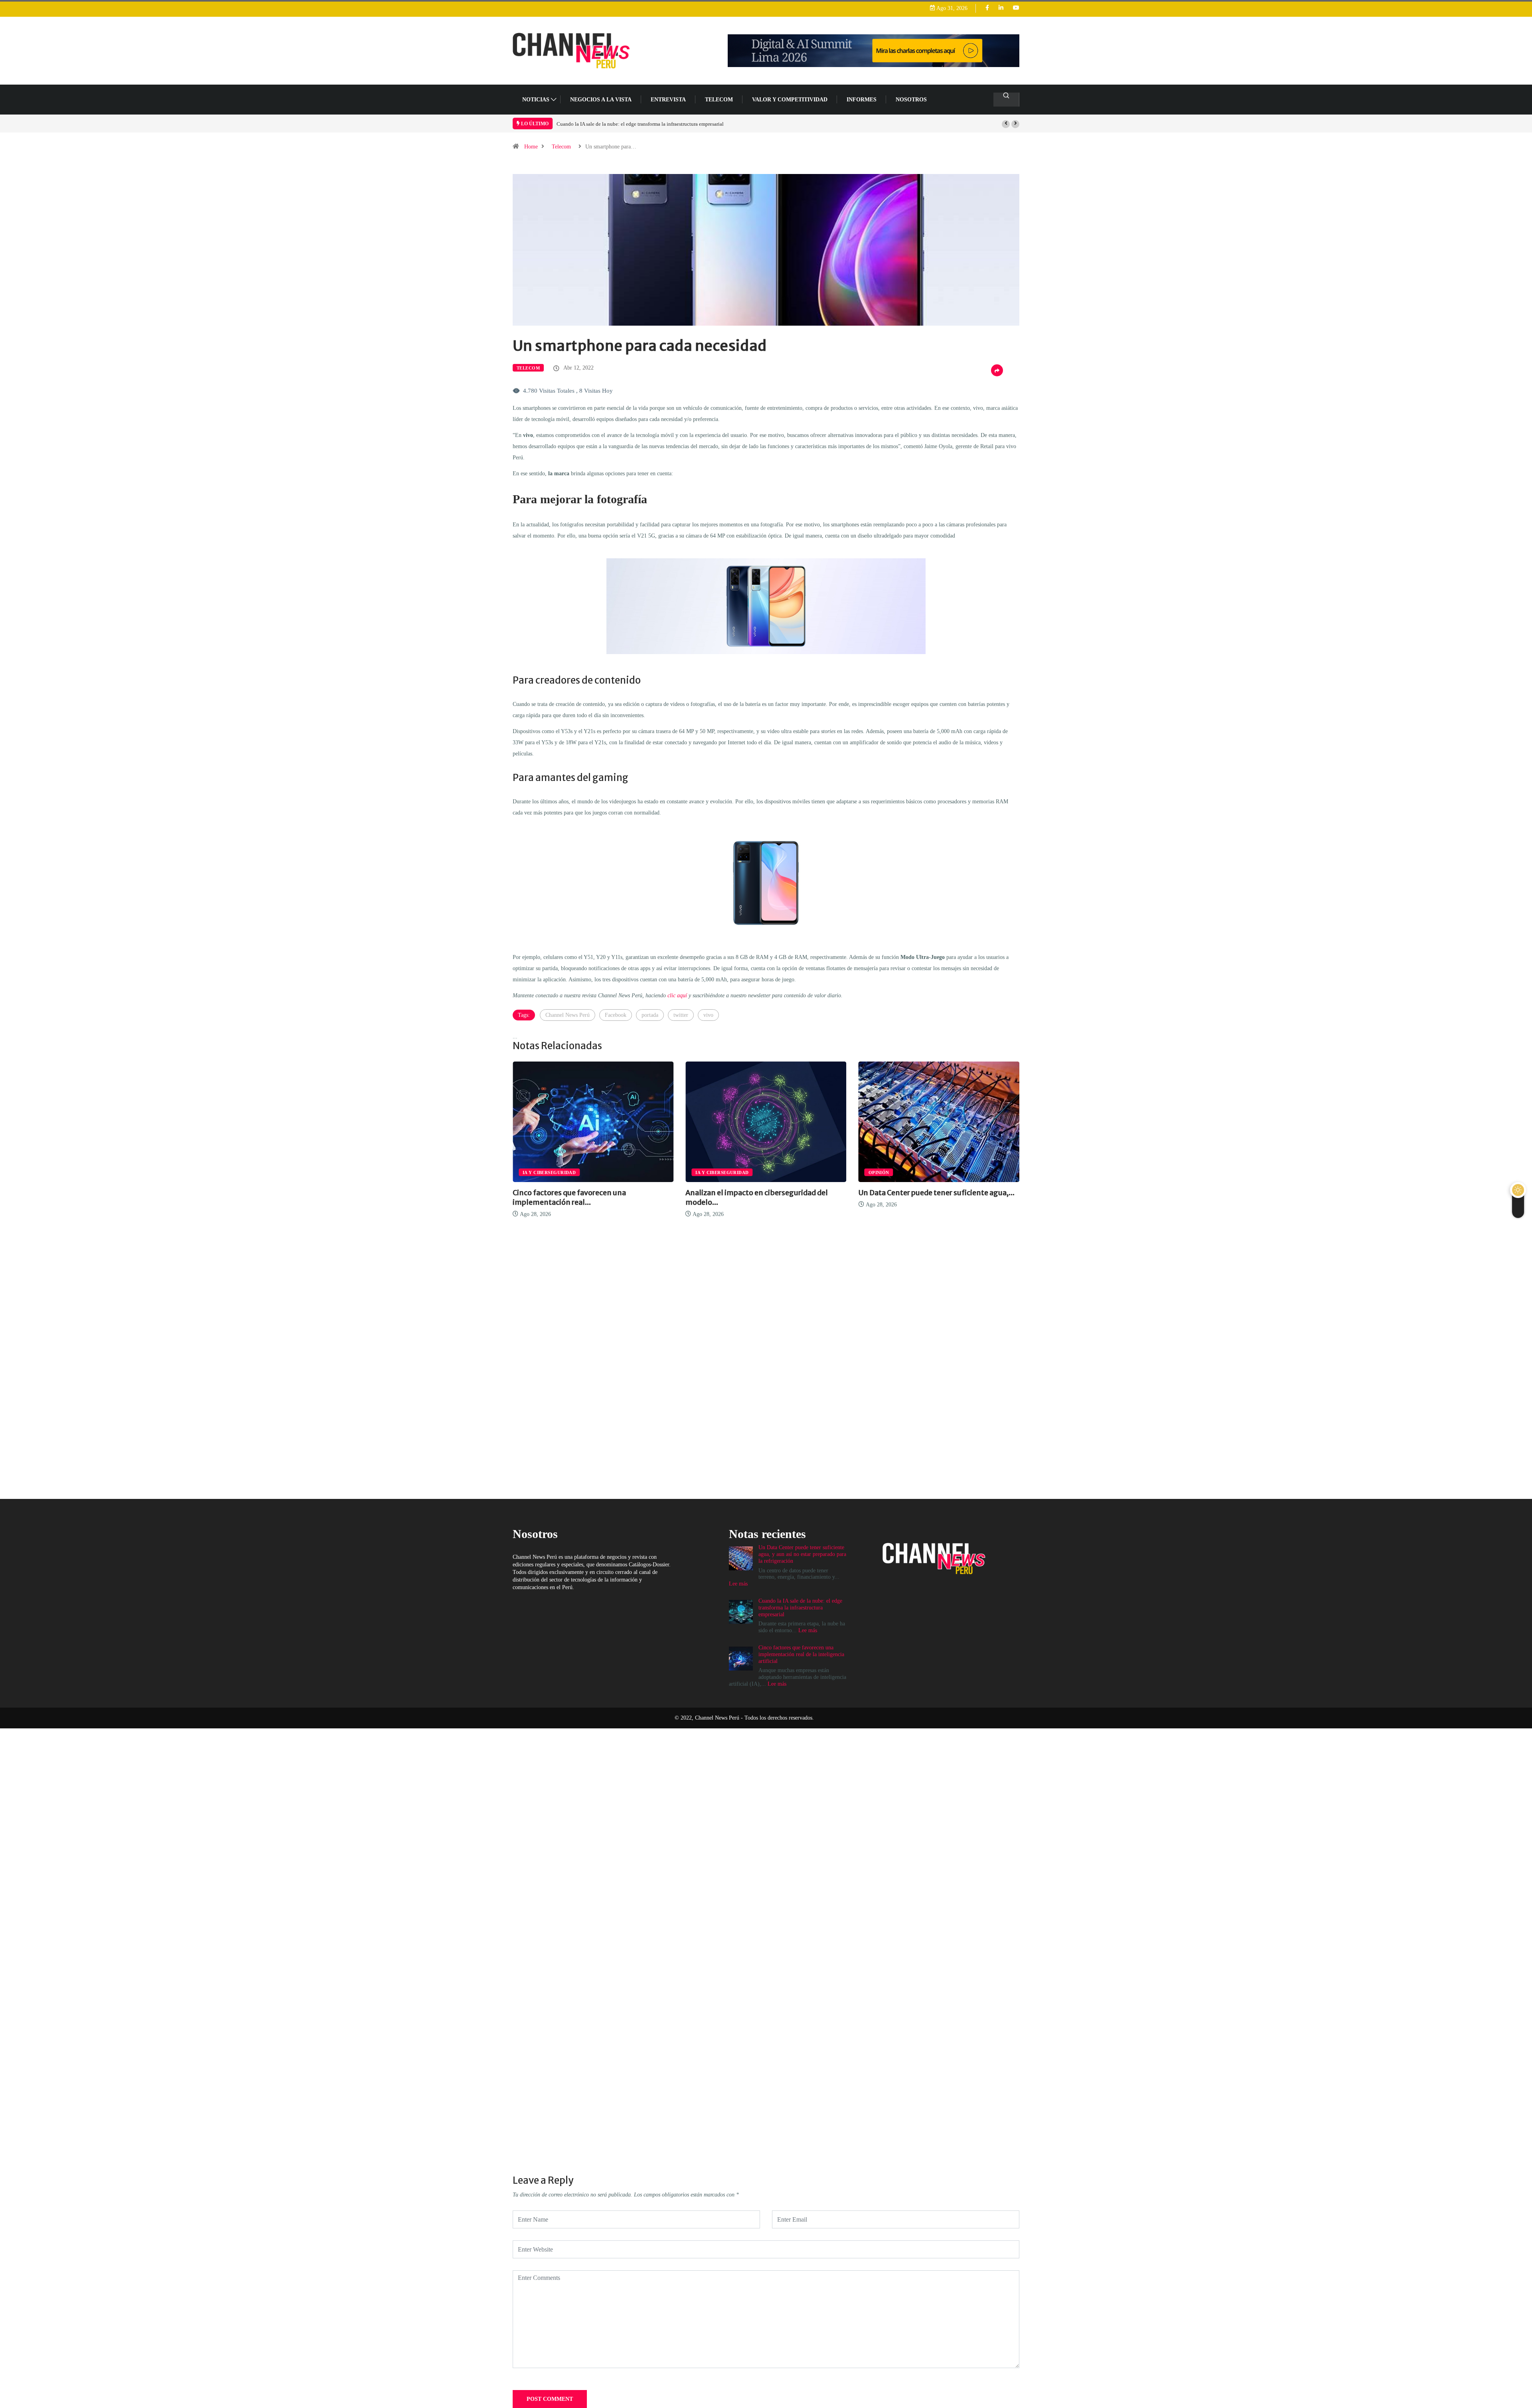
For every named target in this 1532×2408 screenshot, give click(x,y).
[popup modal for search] (1006, 100)
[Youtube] (1016, 8)
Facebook (616, 1015)
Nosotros (911, 100)
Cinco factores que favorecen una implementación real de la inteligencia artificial (644, 124)
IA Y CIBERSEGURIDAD (549, 1172)
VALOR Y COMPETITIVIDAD (790, 100)
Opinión (706, 1172)
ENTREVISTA (668, 100)
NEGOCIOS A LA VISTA (601, 100)
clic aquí (677, 995)
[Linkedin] (1001, 8)
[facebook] (987, 8)
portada (650, 1015)
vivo (708, 1015)
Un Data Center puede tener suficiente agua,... (763, 1193)
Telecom (561, 147)
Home (531, 147)
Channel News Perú (568, 1015)
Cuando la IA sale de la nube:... (909, 1193)
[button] (1006, 124)
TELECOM (719, 100)
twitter (681, 1015)
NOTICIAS (536, 100)
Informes (862, 100)
